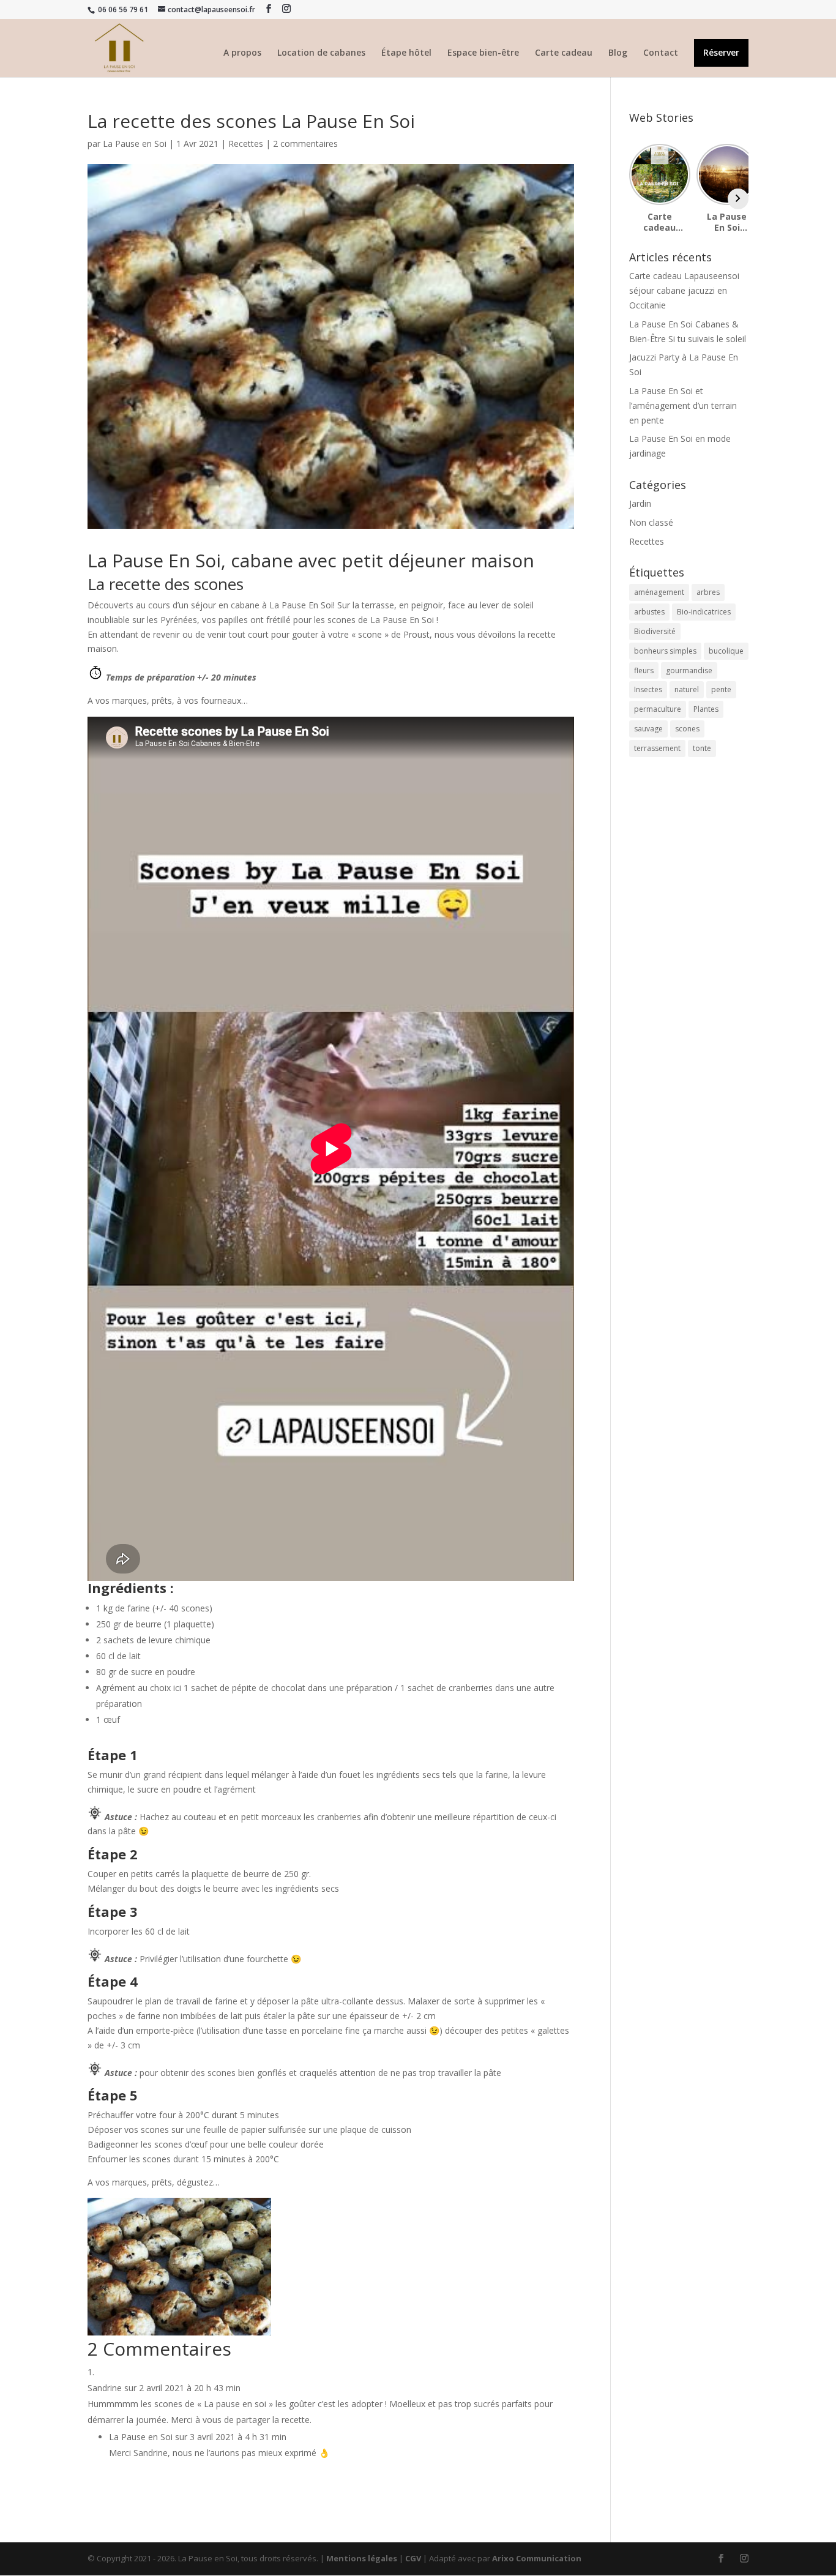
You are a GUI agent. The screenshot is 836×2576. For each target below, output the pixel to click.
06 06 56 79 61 (122, 9)
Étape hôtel (406, 53)
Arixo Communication (537, 2558)
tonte (702, 748)
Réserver (721, 53)
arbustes (649, 612)
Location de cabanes (321, 53)
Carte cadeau (564, 53)
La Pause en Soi (135, 144)
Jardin (640, 503)
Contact (661, 53)
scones (687, 729)
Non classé (651, 522)
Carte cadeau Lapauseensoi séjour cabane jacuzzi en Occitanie (684, 290)
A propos (242, 53)
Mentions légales (362, 2558)
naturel (687, 689)
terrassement (657, 748)
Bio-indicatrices (704, 612)
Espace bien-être (483, 53)
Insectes (648, 689)
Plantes (706, 709)
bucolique (726, 651)
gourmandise (689, 670)
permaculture (658, 709)
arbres (708, 592)
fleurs (644, 670)
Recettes (246, 144)
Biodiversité (655, 631)
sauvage (648, 729)
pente (721, 689)
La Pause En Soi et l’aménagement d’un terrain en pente (683, 405)
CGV (413, 2558)
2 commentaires (305, 144)
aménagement (659, 592)
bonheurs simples (665, 651)
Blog (618, 53)
